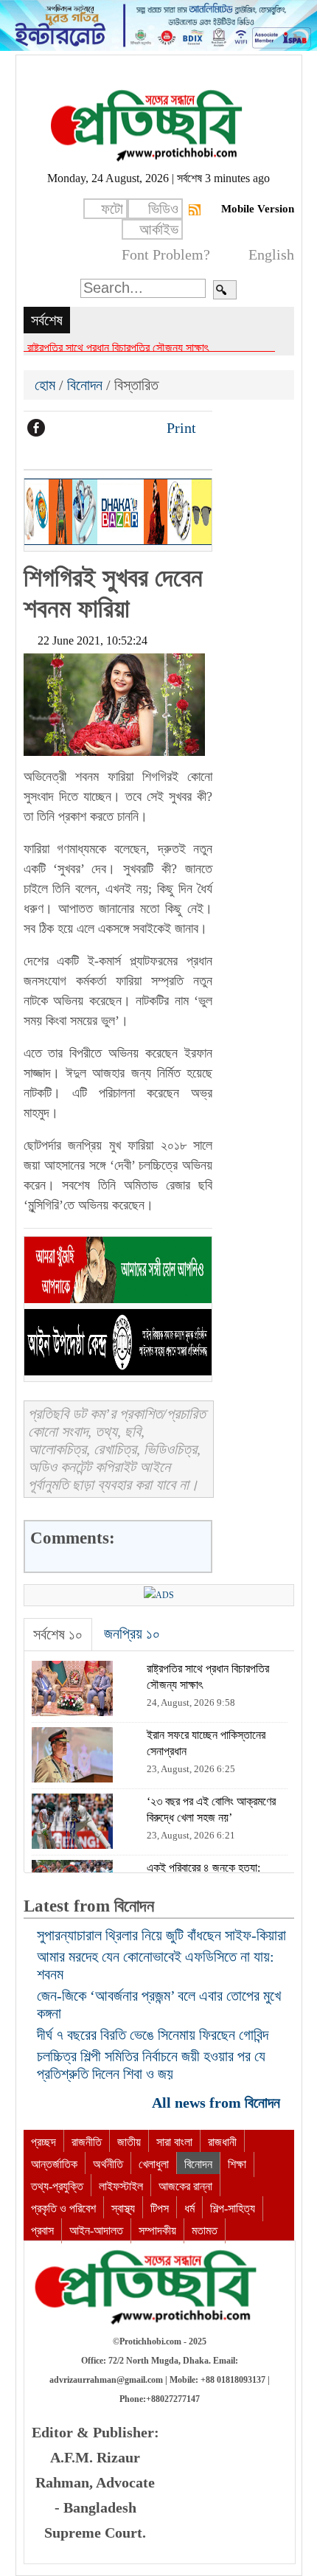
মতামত (205, 2230)
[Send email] (136, 428)
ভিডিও (163, 209)
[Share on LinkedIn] (111, 428)
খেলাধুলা (154, 2164)
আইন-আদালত (96, 2230)
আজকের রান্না (185, 2186)
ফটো (112, 209)
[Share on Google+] (86, 428)
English (271, 254)
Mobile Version (258, 209)
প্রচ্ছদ (43, 2142)
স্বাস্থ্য (123, 2208)
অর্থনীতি (108, 2164)
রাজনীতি (87, 2142)
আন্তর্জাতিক (54, 2164)
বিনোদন (85, 385)
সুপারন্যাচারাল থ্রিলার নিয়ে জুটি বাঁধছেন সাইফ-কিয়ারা (161, 1935)
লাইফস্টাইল (121, 2186)
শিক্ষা (237, 2164)
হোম (47, 385)
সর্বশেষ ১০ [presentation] (58, 1634)
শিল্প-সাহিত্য (233, 2208)
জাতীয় (129, 2142)
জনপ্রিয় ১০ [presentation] (132, 1634)
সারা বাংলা (174, 2142)
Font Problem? (166, 254)
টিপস (160, 2208)
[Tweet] (61, 428)
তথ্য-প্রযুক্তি (57, 2186)
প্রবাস (42, 2230)
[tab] (58, 1635)
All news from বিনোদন (218, 2103)
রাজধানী (222, 2142)
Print (180, 428)
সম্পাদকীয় (157, 2230)
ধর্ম (189, 2208)
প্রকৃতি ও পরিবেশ (63, 2208)
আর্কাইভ (159, 229)
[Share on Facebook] (36, 428)
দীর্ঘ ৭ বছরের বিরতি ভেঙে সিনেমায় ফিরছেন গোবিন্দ (153, 2035)
